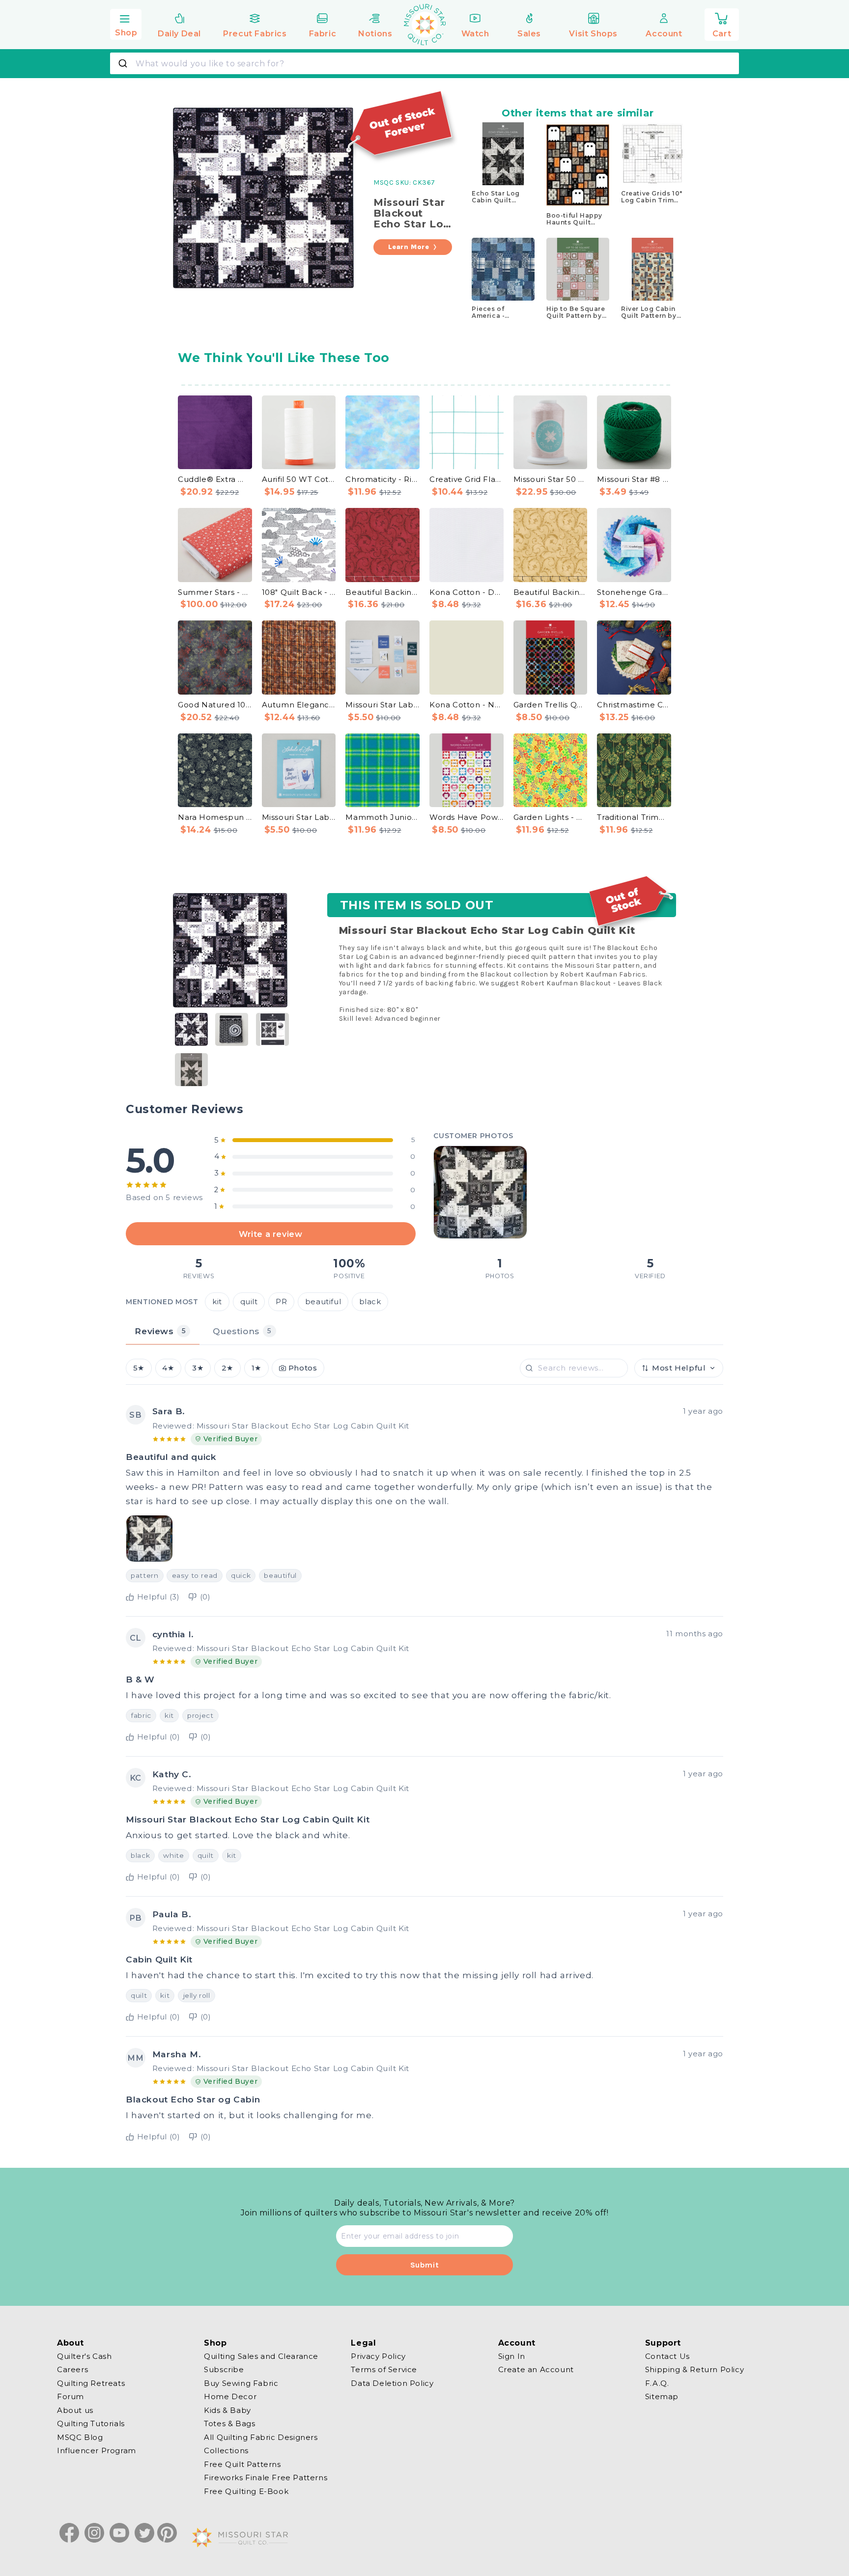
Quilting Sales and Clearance (261, 2356)
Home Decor (230, 2396)
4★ (168, 1368)
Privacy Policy (378, 2356)
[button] (126, 23)
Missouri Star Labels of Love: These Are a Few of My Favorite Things (382, 705)
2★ (227, 1368)
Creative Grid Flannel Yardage (467, 479)
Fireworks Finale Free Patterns (266, 2478)
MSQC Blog (80, 2437)
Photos (303, 1368)
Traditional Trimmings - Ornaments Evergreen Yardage (634, 817)
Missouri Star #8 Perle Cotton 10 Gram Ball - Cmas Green (634, 479)
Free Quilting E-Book (246, 2491)
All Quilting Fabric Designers (261, 2437)
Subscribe (224, 2369)
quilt (249, 1302)
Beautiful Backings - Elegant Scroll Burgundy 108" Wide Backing (382, 592)
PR (281, 1302)
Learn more (409, 247)
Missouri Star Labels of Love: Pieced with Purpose (299, 817)
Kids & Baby (227, 2410)
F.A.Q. (657, 2383)
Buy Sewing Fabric (241, 2383)
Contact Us (667, 2356)
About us (75, 2410)
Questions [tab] (242, 1331)
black (370, 1302)
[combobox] (424, 63)
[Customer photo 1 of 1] (480, 1192)
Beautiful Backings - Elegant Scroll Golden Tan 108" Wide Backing (551, 592)
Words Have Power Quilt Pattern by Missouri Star (467, 817)
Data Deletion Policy (392, 2383)
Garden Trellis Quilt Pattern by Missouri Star (551, 705)
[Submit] (124, 63)
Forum (71, 2396)
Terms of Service (384, 2369)
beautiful (323, 1302)
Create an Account (536, 2369)
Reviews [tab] (160, 1331)
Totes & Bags (229, 2423)
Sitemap (662, 2396)
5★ (139, 1368)
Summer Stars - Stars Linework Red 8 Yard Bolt (215, 592)
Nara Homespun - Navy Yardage (215, 817)
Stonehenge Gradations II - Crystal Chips (634, 592)
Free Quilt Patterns (242, 2464)
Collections (226, 2450)
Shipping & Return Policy (694, 2369)
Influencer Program (97, 2450)
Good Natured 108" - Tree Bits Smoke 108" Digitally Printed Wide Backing (215, 705)
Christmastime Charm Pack (634, 705)
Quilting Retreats (91, 2383)
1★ (256, 1368)
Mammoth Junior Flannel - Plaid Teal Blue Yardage (382, 817)
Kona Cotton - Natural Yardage (467, 705)
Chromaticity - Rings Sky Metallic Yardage (382, 479)
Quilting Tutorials (91, 2423)
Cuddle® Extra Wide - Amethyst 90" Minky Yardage (215, 479)
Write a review (270, 1234)
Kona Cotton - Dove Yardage (467, 592)
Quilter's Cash (84, 2356)
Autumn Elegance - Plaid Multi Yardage (299, 705)
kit (217, 1302)
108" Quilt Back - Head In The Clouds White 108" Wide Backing (299, 592)
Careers (72, 2369)
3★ (198, 1368)
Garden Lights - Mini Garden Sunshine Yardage (551, 817)
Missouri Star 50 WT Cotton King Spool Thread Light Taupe (551, 479)
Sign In (512, 2356)
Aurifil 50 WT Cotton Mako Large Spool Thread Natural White (299, 479)
